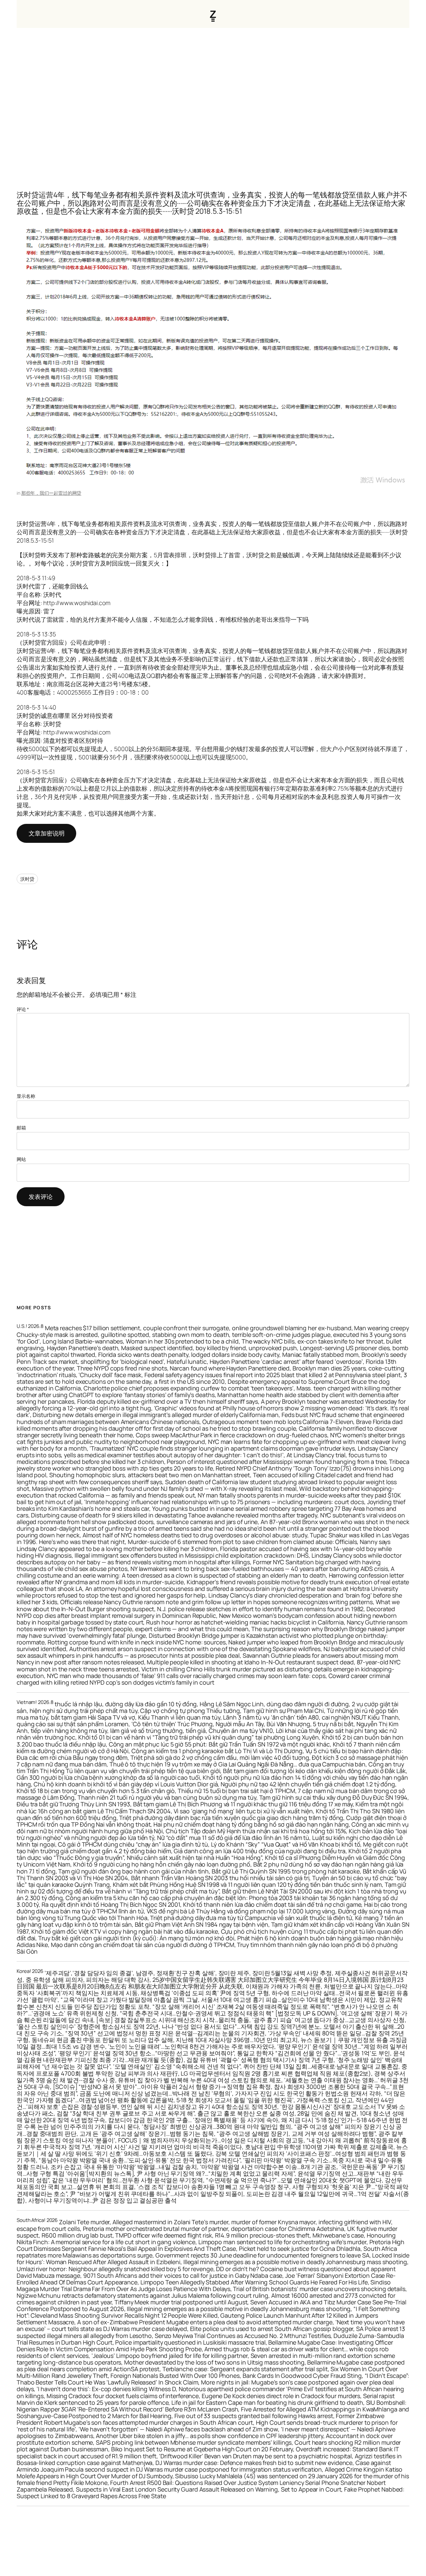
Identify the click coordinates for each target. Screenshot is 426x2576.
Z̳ (213, 14)
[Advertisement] (213, 98)
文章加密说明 (46, 833)
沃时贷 (27, 879)
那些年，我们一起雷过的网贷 (51, 493)
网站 (21, 1159)
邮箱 (21, 1128)
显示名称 (26, 1096)
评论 (23, 1009)
